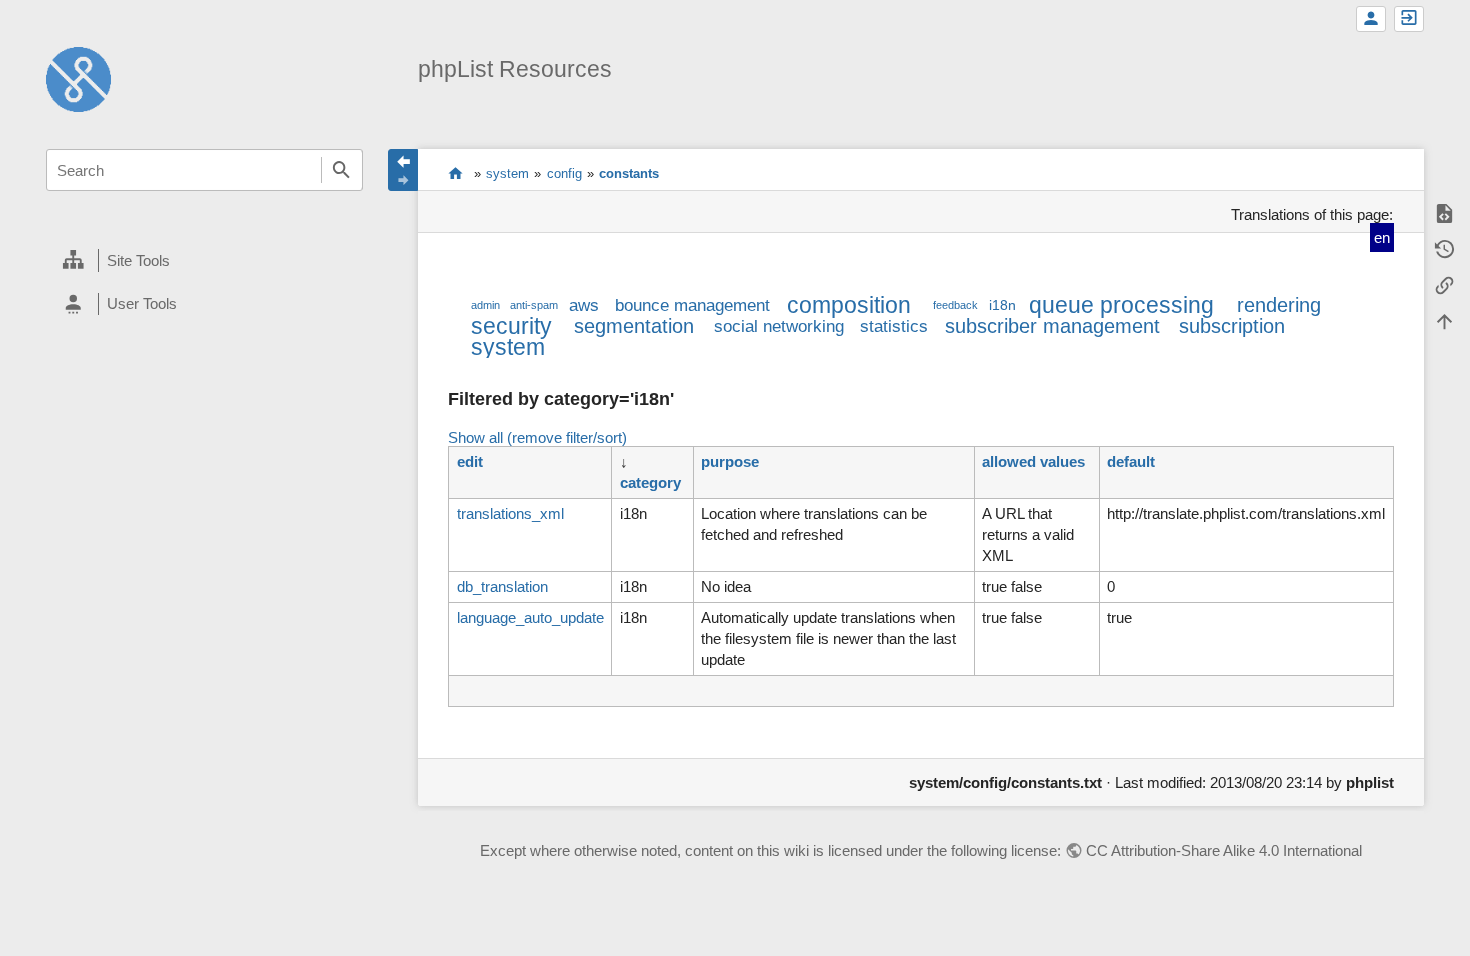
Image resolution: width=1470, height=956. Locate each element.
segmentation (634, 326)
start (455, 173)
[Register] (1371, 19)
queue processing (1121, 305)
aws (584, 305)
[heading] (204, 261)
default (1131, 461)
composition (849, 305)
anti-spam (534, 305)
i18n (1002, 305)
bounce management (692, 305)
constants (629, 173)
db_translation (502, 586)
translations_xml (510, 513)
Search (342, 170)
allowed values (1033, 461)
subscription (1232, 326)
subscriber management (1052, 326)
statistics (894, 326)
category (650, 482)
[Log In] (1409, 19)
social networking (779, 326)
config (564, 173)
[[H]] (78, 77)
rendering (1279, 305)
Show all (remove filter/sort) (537, 437)
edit (470, 461)
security (511, 326)
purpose (730, 461)
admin (485, 305)
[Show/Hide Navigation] (403, 170)
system (507, 173)
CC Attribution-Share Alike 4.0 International (1224, 850)
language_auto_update (530, 617)
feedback (955, 305)
